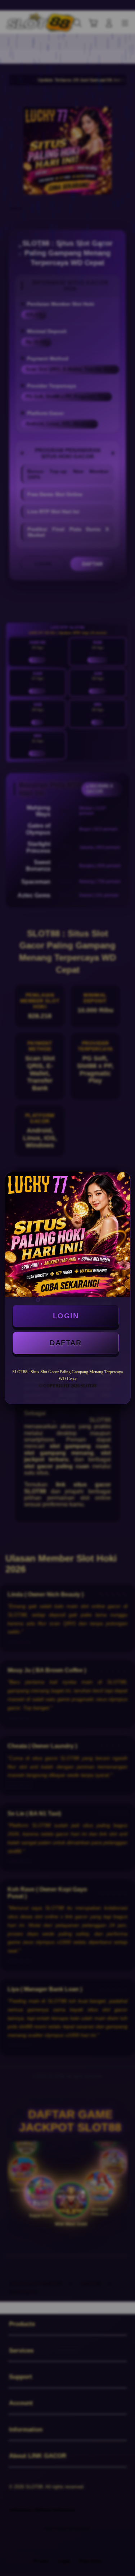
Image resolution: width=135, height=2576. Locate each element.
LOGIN (66, 1316)
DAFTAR (66, 1343)
